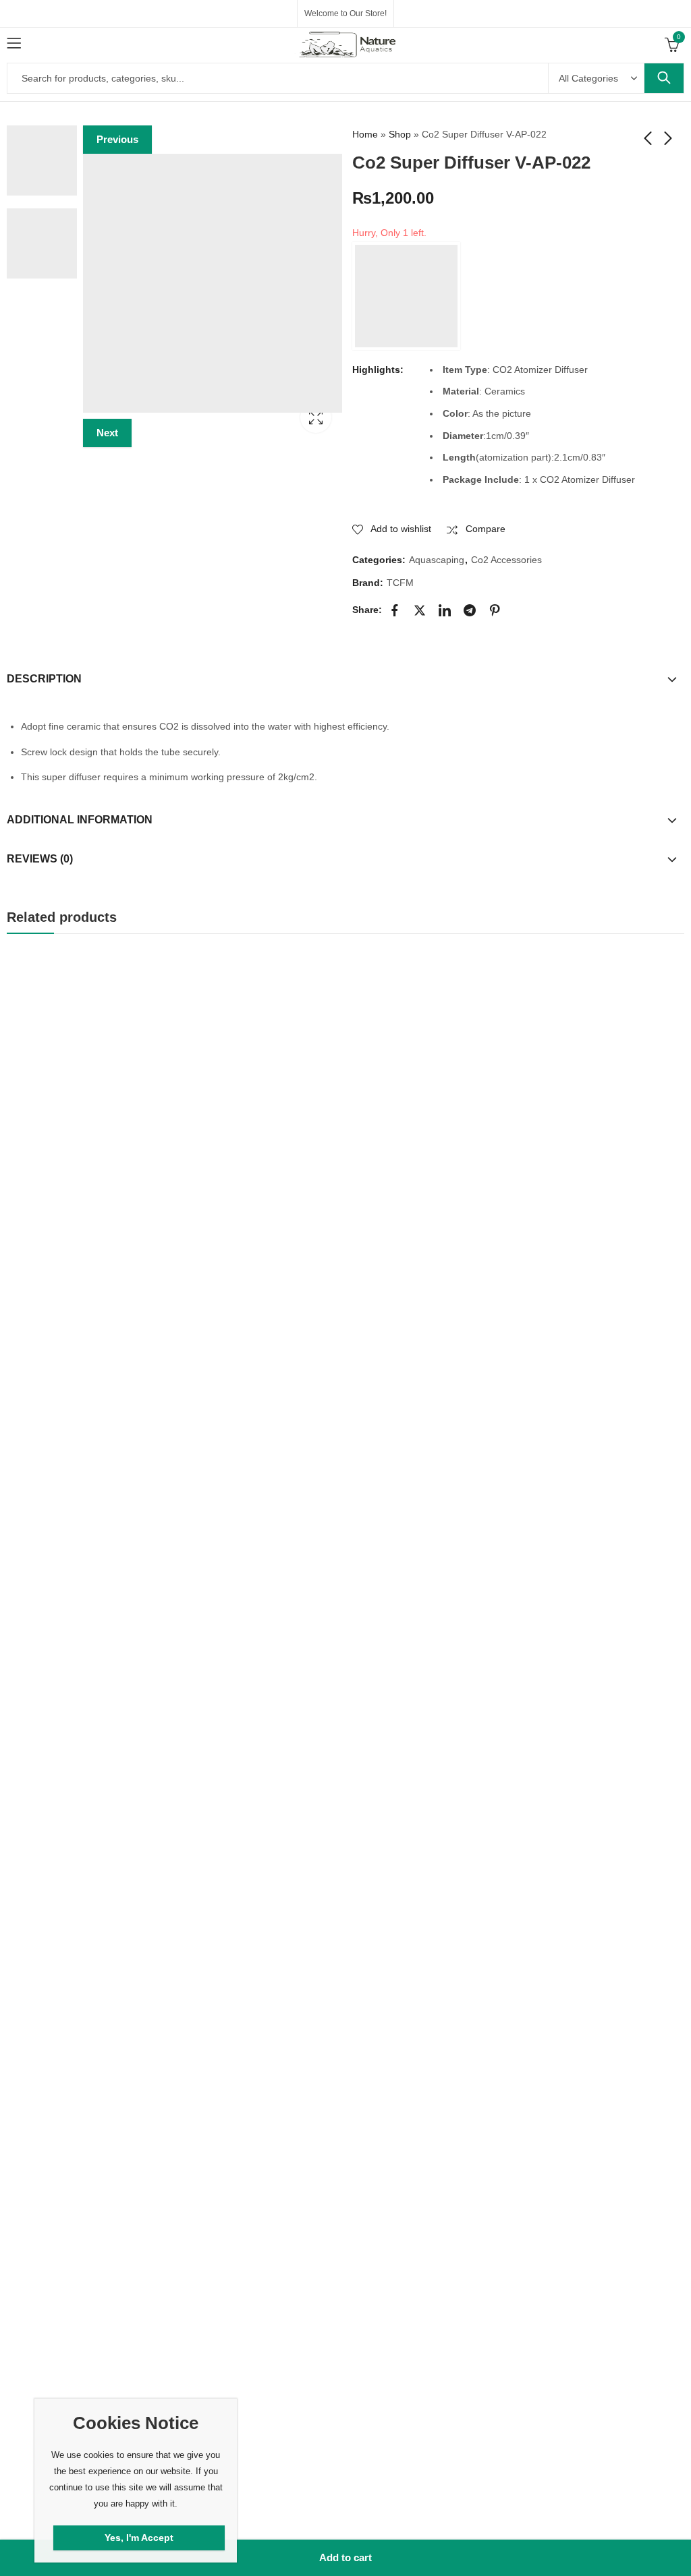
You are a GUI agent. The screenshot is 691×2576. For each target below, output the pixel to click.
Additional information (80, 820)
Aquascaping (437, 560)
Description (44, 679)
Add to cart (345, 2557)
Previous (117, 139)
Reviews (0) (40, 859)
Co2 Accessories (506, 560)
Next (107, 433)
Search (664, 78)
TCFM (400, 583)
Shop (400, 134)
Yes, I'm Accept (139, 2538)
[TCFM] (406, 296)
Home (365, 134)
